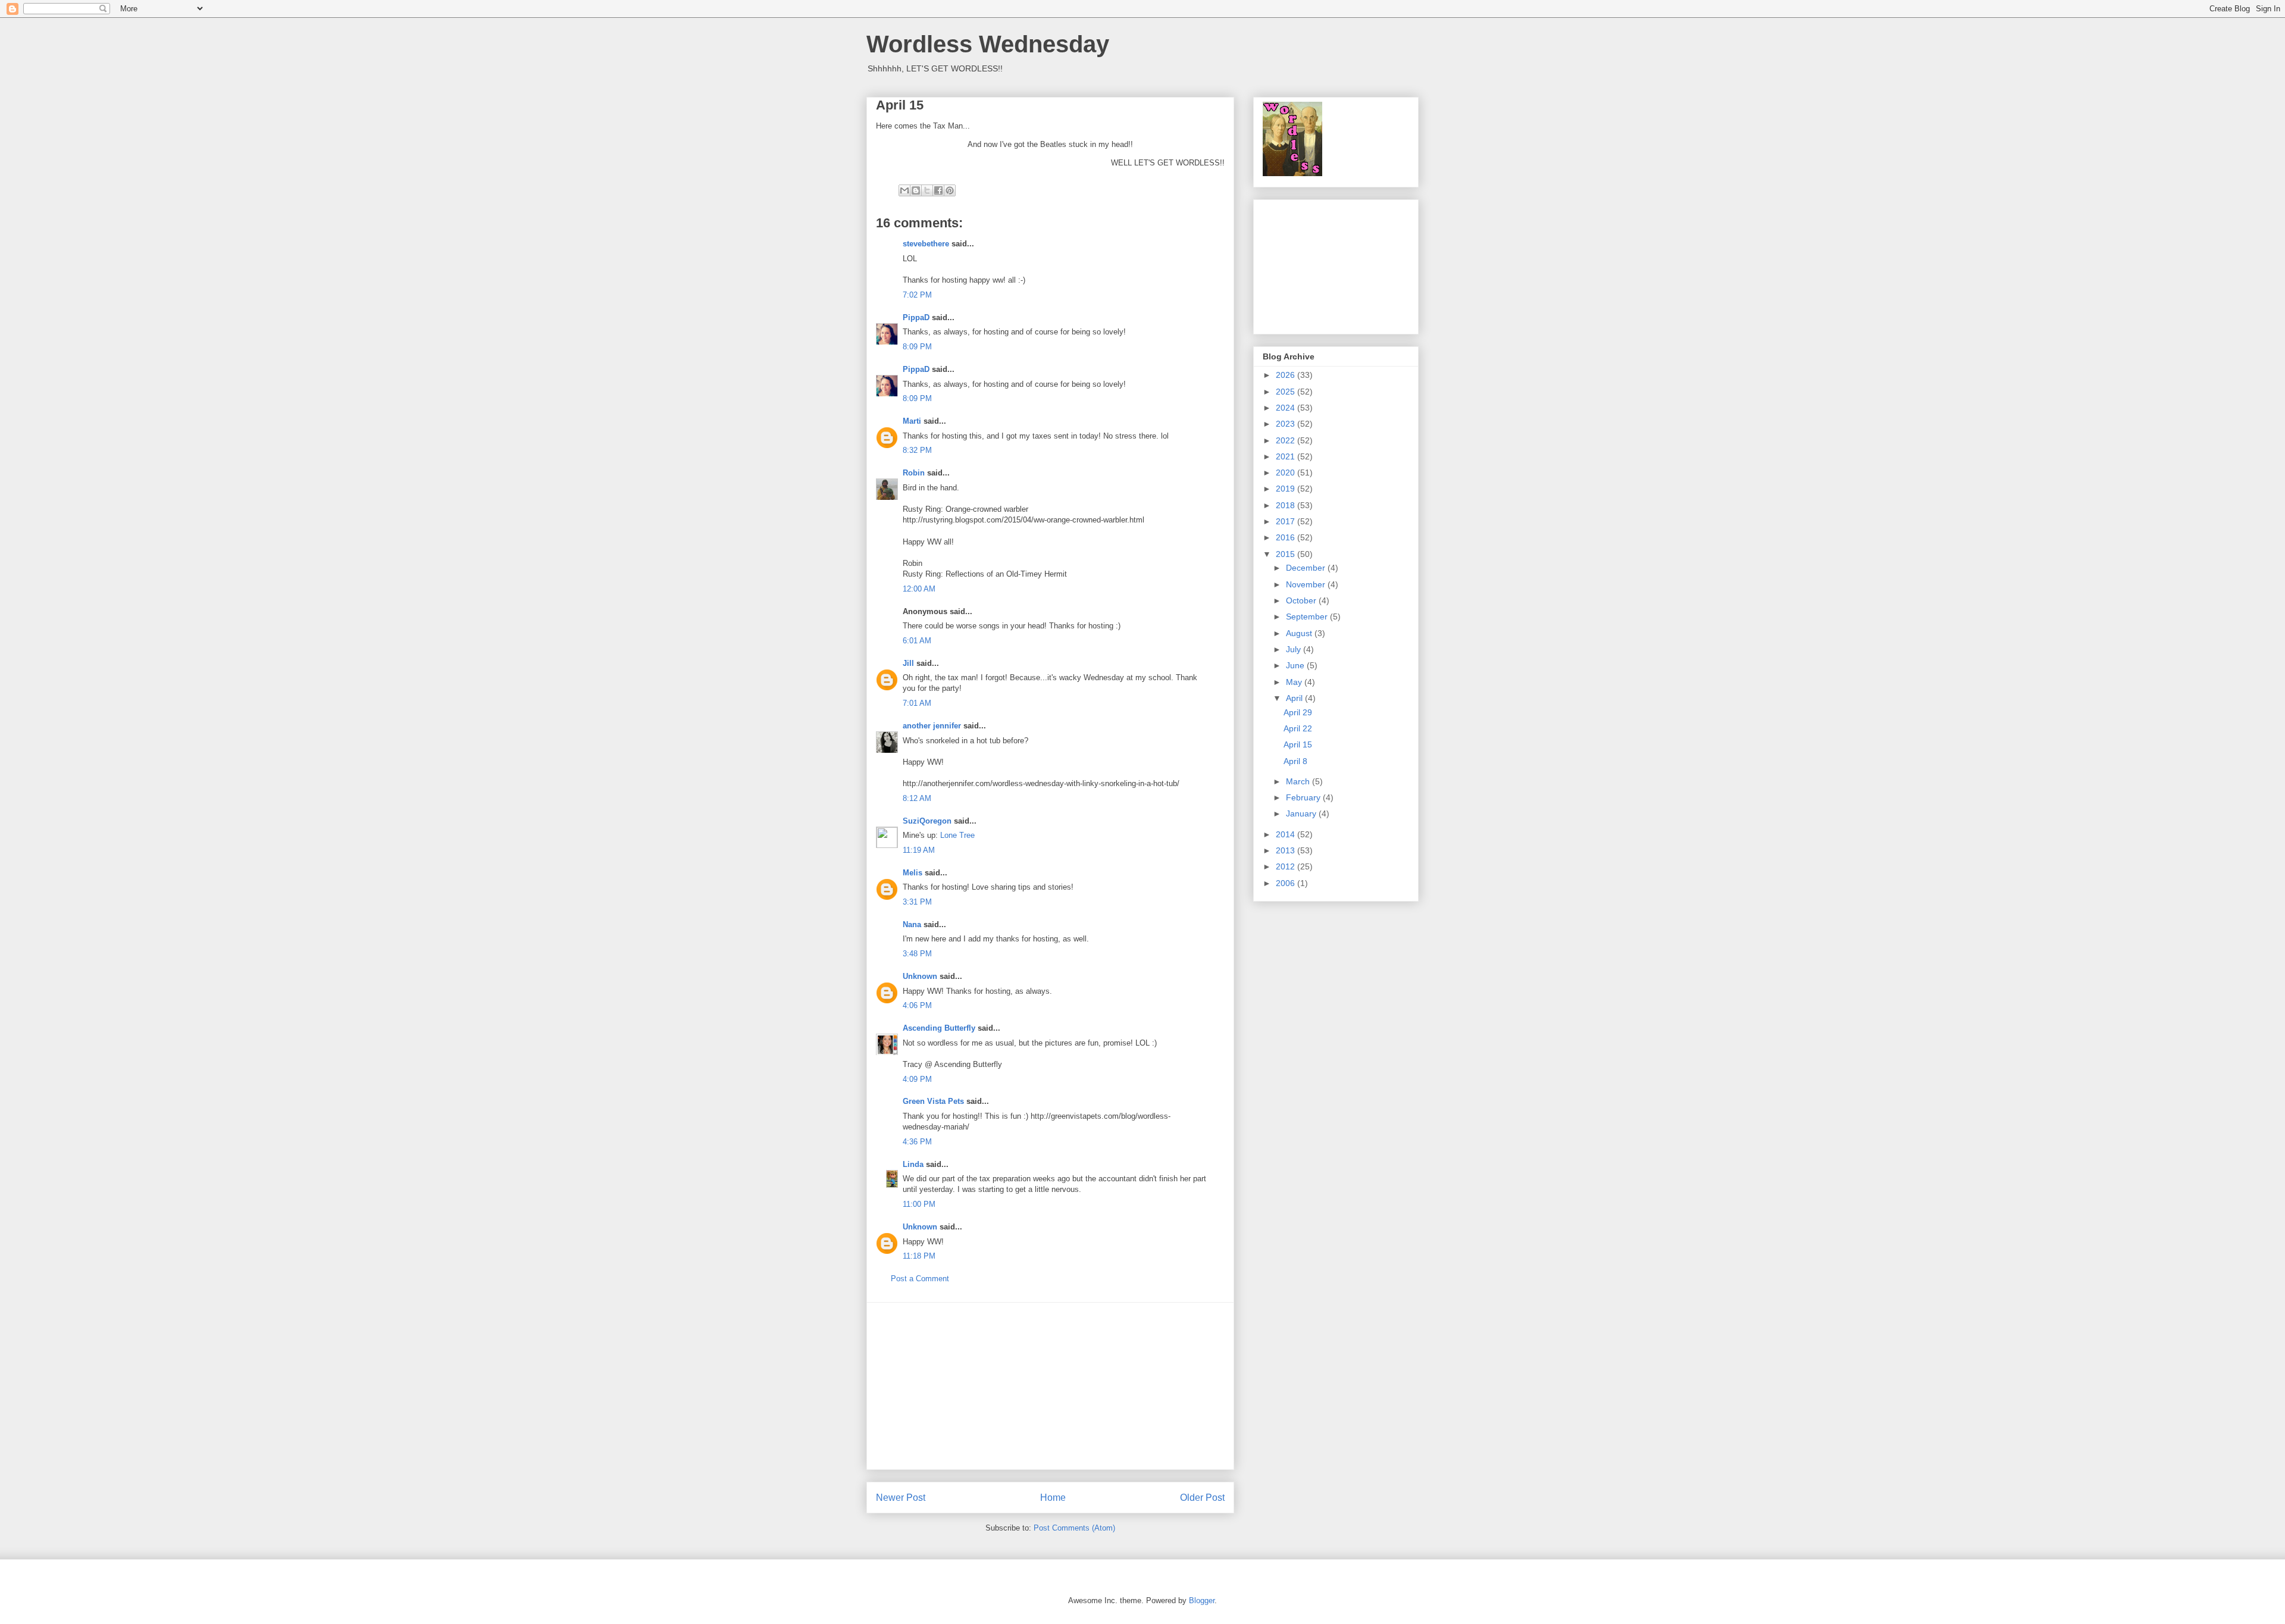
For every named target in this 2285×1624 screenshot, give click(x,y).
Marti (912, 421)
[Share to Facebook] (938, 190)
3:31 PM (917, 902)
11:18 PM (919, 1256)
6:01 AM (917, 641)
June (1296, 665)
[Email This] (904, 190)
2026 (1287, 375)
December (1307, 568)
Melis (913, 873)
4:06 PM (917, 1005)
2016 (1287, 537)
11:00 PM (919, 1204)
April (1295, 698)
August (1300, 633)
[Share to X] (927, 190)
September (1308, 617)
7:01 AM (917, 703)
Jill (908, 663)
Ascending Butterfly (939, 1028)
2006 (1287, 883)
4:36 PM (917, 1142)
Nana (912, 924)
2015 (1287, 554)
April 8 (1295, 761)
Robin (914, 473)
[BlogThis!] (916, 190)
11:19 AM (919, 850)
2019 (1287, 489)
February (1304, 797)
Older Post (1202, 1498)
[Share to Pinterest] (950, 190)
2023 (1287, 424)
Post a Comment (920, 1279)
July (1295, 649)
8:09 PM (917, 347)
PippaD (916, 317)
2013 (1287, 850)
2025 (1287, 392)
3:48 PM (917, 954)
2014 (1287, 834)
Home (1053, 1498)
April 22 (1298, 728)
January (1302, 813)
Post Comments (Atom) (1074, 1528)
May (1295, 682)
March (1299, 781)
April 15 (1298, 744)
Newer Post (901, 1498)
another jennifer (932, 726)
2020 (1287, 473)
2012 (1287, 866)
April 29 (1298, 712)
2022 (1287, 440)
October (1302, 600)
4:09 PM (917, 1079)
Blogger (1202, 1600)
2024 (1287, 408)
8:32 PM (917, 450)
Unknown (920, 976)
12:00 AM (919, 589)
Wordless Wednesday (988, 44)
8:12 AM (917, 798)
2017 (1287, 521)
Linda (913, 1164)
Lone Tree (957, 835)
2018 (1287, 505)
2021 (1287, 456)
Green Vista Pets (933, 1101)
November (1307, 584)
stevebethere (926, 244)
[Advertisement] (1050, 1386)
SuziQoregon (927, 821)
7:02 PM (917, 295)
